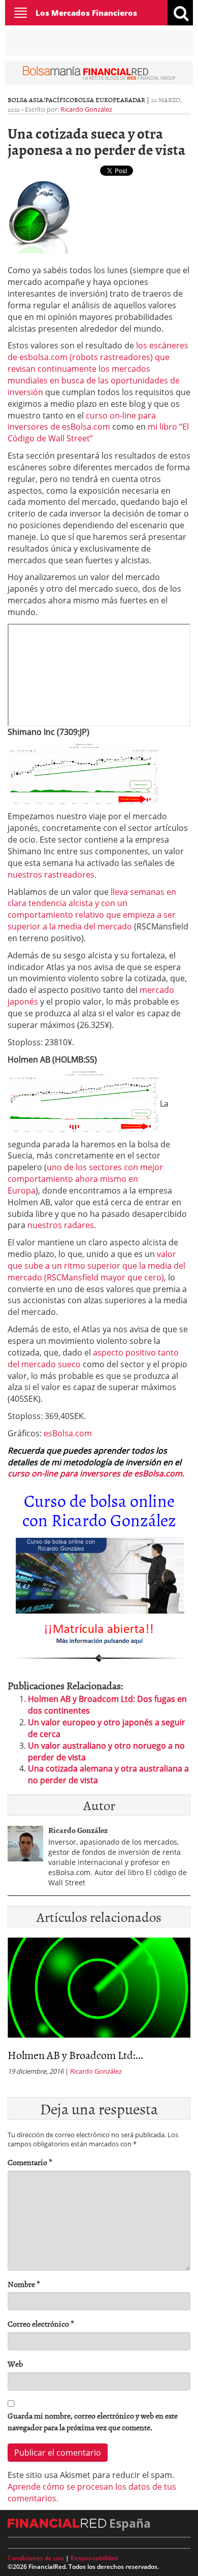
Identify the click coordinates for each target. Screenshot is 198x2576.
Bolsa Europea (99, 100)
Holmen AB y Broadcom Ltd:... (75, 2055)
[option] (99, 2010)
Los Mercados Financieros (86, 13)
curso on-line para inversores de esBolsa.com (82, 421)
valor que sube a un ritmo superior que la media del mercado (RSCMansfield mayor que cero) (96, 1266)
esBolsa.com (68, 1433)
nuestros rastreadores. (52, 875)
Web (15, 2364)
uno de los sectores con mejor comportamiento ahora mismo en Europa (85, 1179)
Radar (135, 100)
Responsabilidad (94, 2558)
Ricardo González (86, 109)
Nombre (24, 2284)
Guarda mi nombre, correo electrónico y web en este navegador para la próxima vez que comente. (93, 2422)
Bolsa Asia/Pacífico (41, 100)
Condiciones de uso (36, 2558)
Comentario (30, 2162)
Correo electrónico (41, 2324)
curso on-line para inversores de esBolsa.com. (96, 1473)
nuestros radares (61, 1225)
